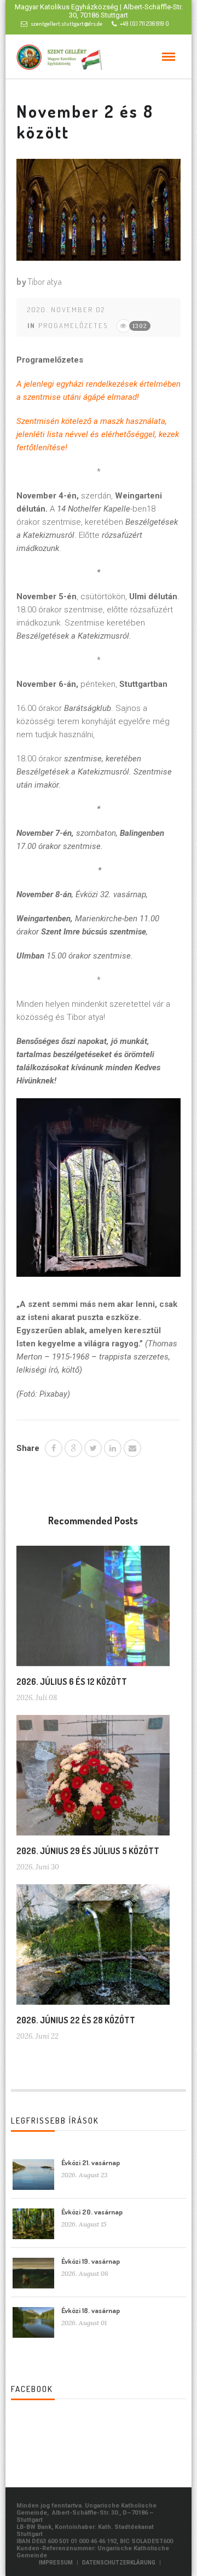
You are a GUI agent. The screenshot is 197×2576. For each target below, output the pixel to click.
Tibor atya (45, 282)
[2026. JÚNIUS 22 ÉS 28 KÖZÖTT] (93, 1949)
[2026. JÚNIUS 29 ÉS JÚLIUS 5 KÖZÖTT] (93, 1780)
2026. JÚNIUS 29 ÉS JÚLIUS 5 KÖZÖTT (88, 1851)
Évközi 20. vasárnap (92, 2212)
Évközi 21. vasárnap (91, 2162)
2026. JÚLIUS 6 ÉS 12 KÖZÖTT (72, 1682)
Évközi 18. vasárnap (91, 2310)
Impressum (56, 2563)
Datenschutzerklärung (119, 2563)
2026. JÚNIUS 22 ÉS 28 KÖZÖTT (76, 2020)
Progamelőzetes (73, 325)
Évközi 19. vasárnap (91, 2261)
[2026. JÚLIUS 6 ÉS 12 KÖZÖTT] (93, 1610)
